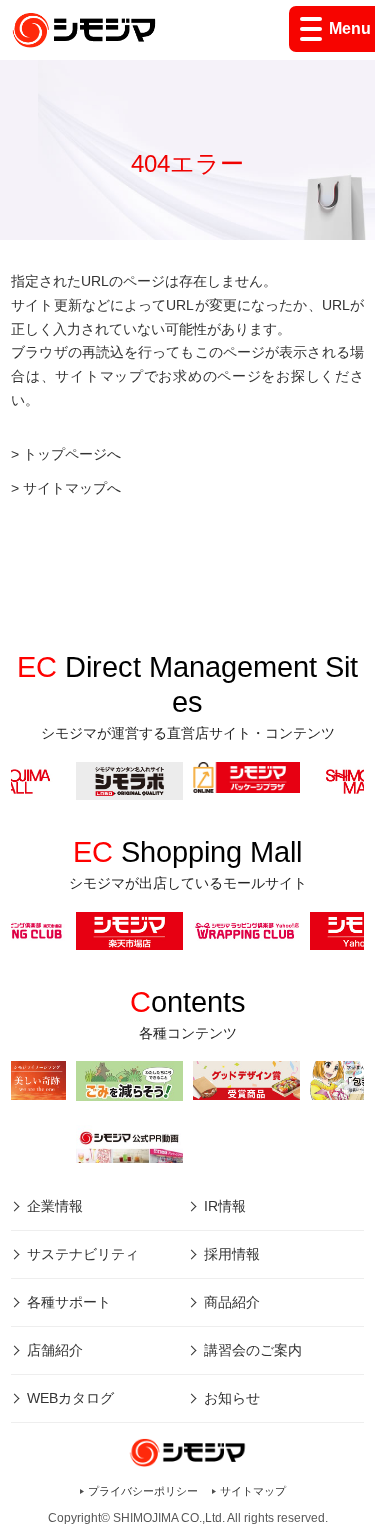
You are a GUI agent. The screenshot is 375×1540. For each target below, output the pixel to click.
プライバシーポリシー (143, 1491)
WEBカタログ (70, 1398)
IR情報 (225, 1206)
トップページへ (72, 454)
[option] (246, 777)
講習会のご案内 (253, 1350)
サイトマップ (253, 1491)
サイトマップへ (72, 488)
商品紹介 (232, 1302)
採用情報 (232, 1254)
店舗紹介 (55, 1350)
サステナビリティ (83, 1254)
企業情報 (55, 1206)
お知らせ (232, 1398)
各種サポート (69, 1302)
